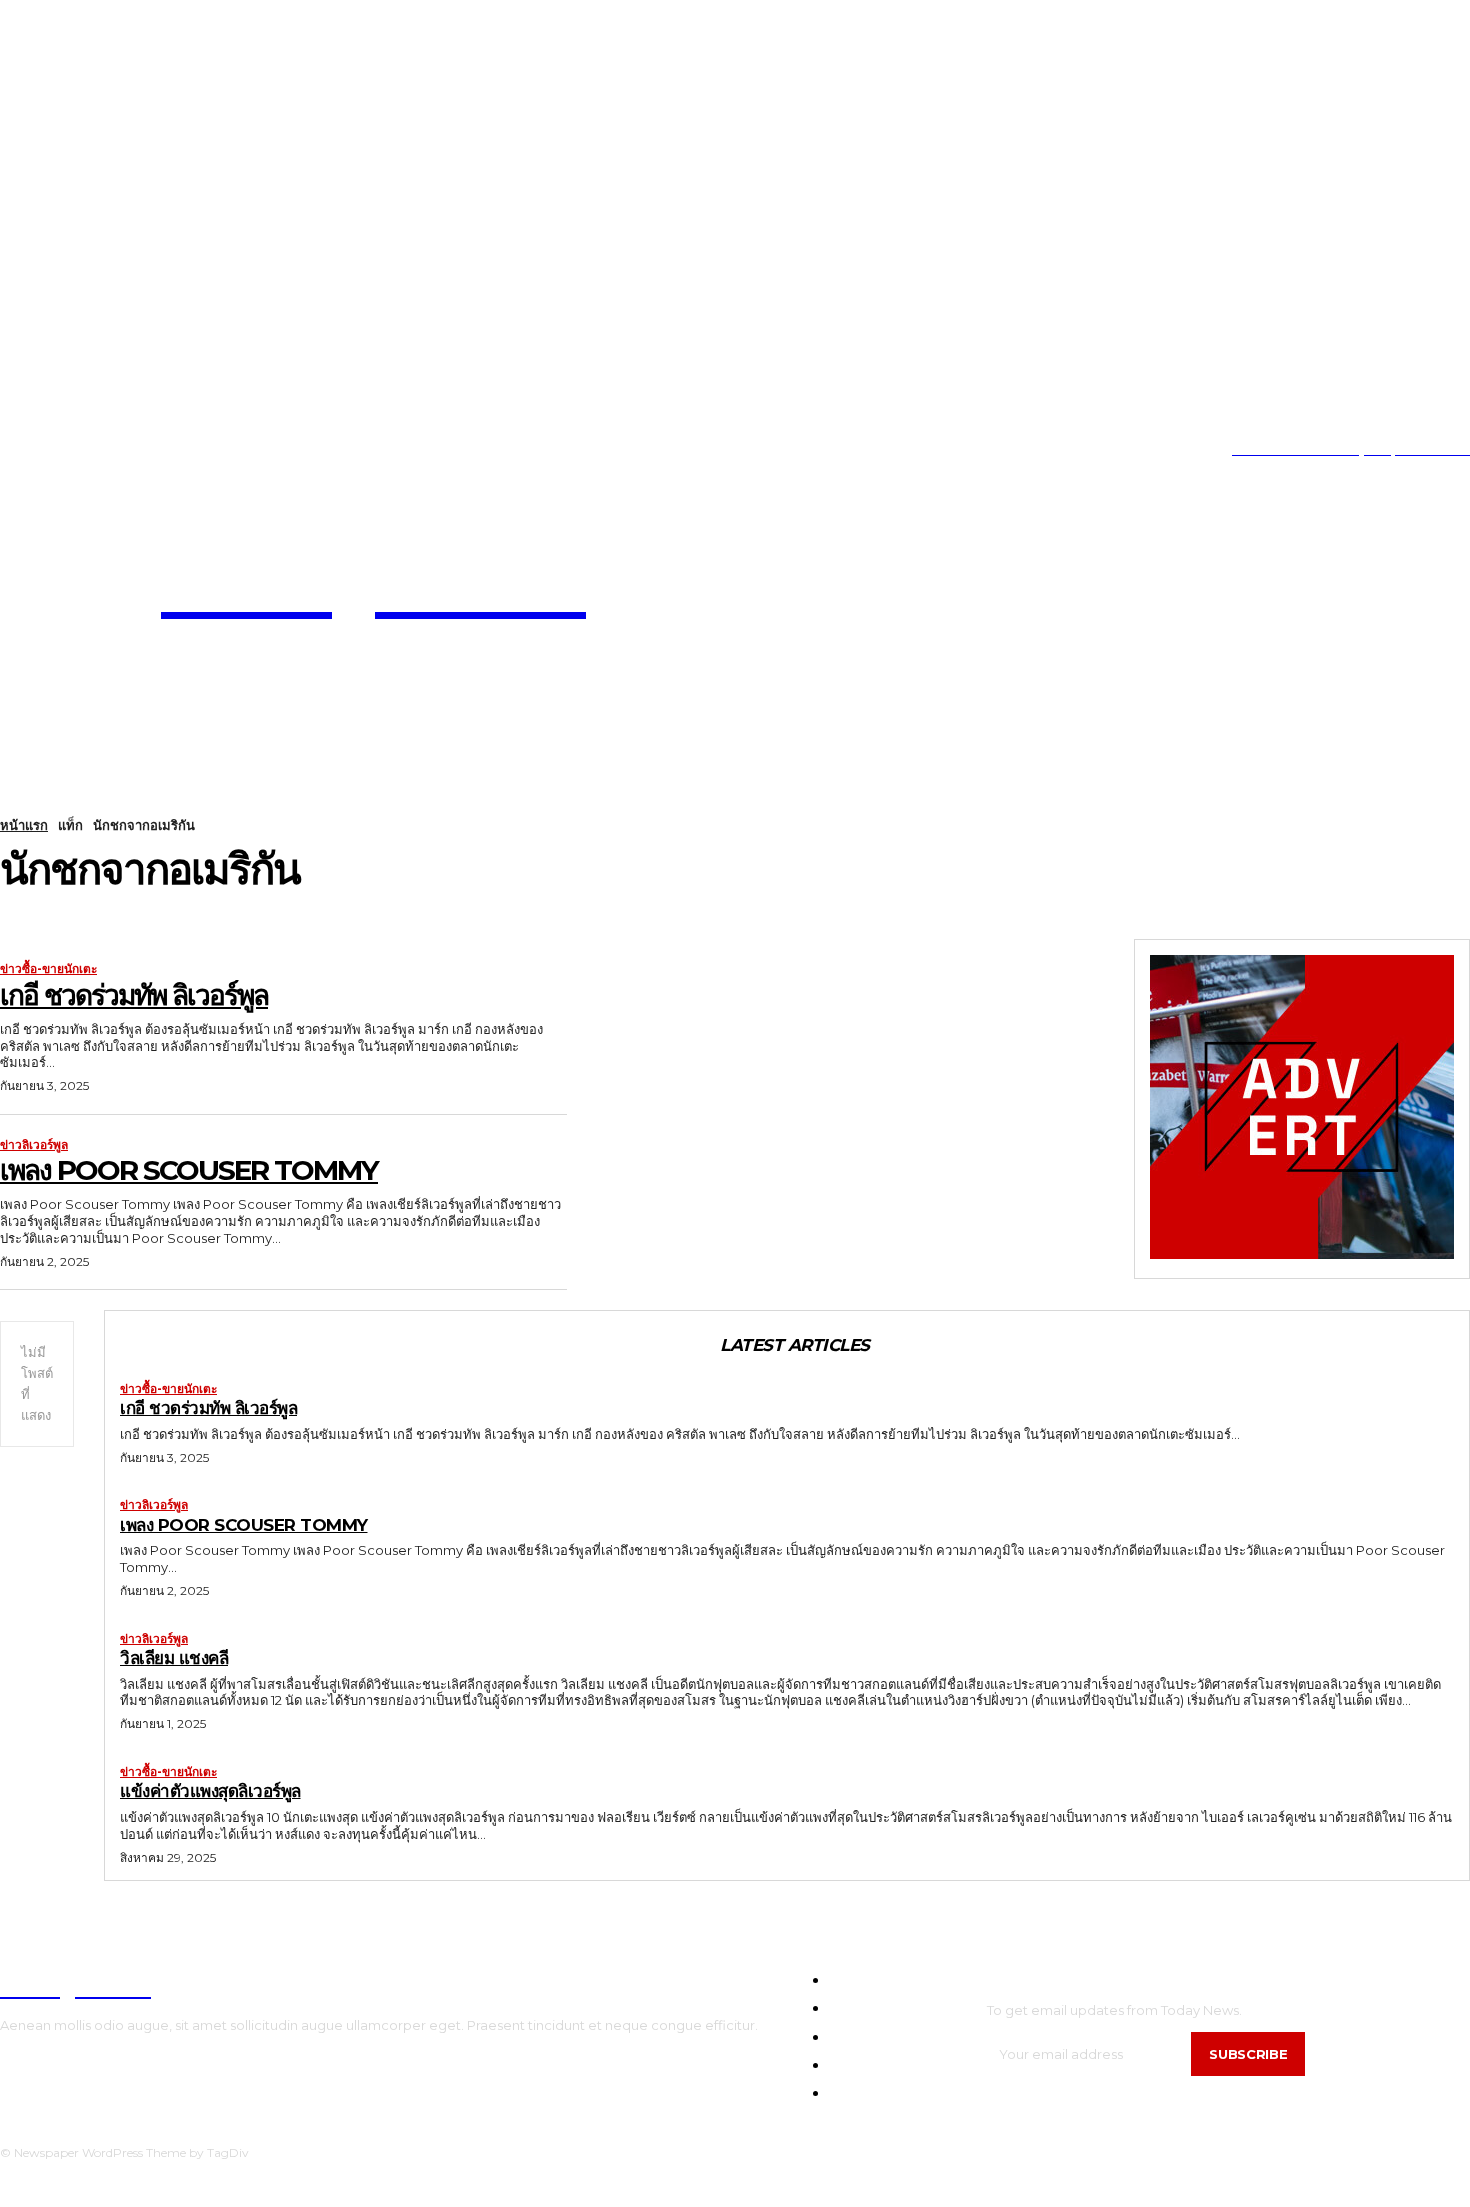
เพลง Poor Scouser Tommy (189, 1170)
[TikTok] (64, 450)
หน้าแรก (24, 825)
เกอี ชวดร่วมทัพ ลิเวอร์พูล (134, 995)
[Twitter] (94, 450)
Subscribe (1248, 2054)
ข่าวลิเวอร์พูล (34, 1145)
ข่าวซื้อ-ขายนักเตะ (48, 969)
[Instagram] (33, 450)
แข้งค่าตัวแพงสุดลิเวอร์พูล (210, 1791)
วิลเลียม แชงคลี (174, 1658)
